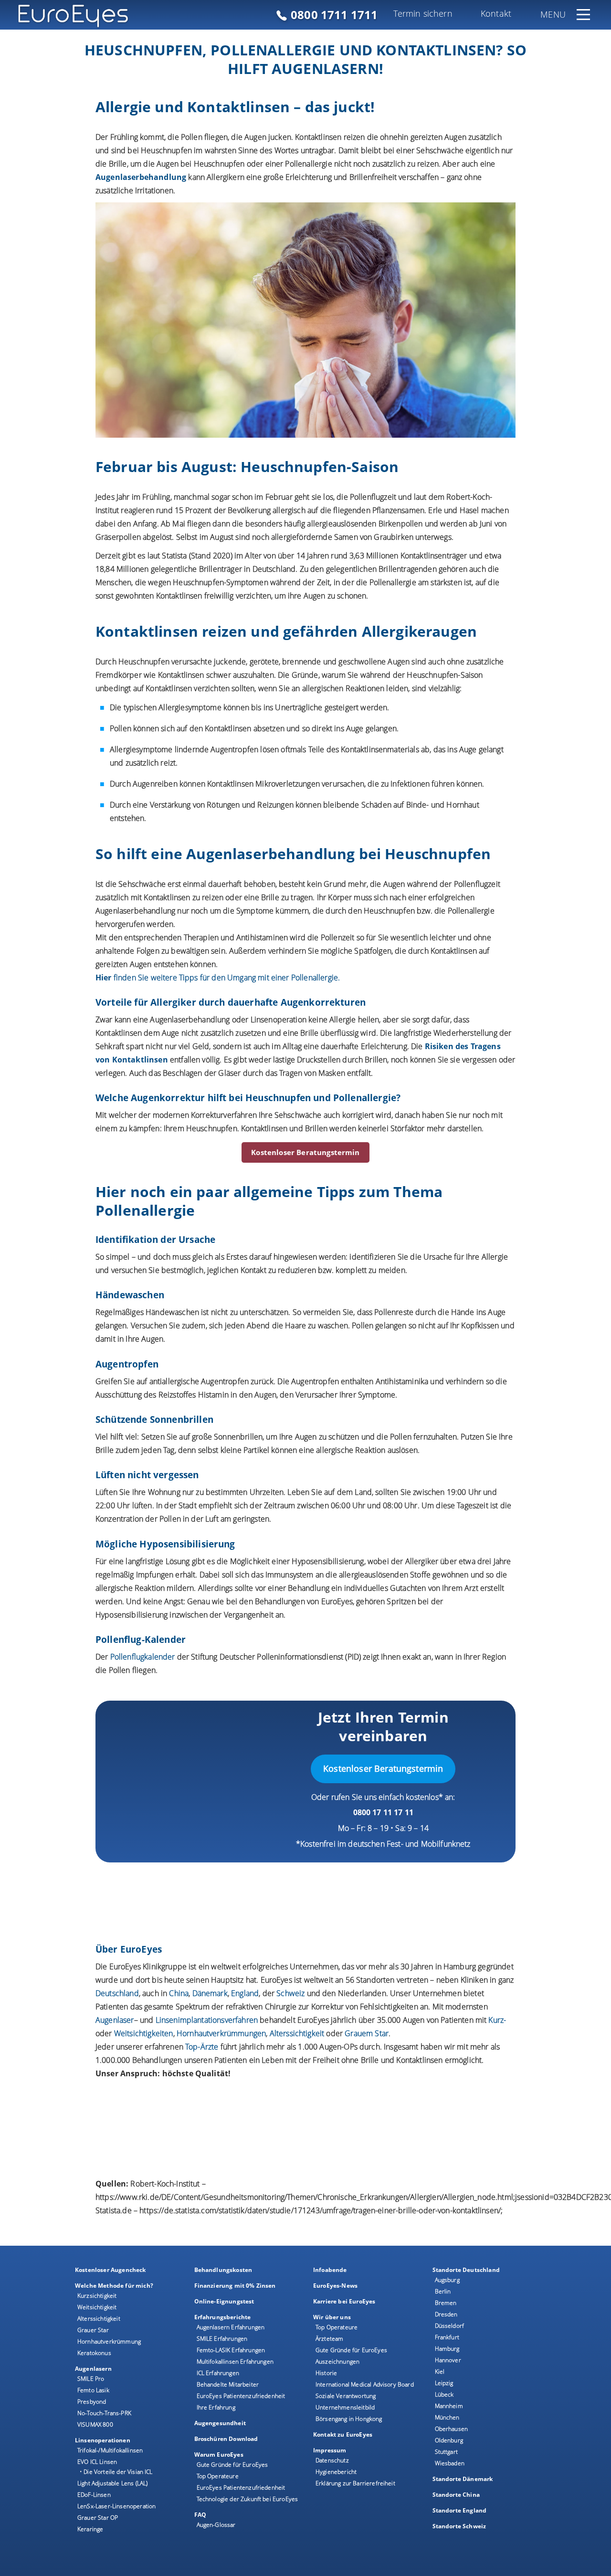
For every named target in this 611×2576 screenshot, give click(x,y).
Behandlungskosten (223, 2270)
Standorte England (460, 2510)
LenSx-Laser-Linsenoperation (116, 2506)
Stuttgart (446, 2452)
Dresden (446, 2314)
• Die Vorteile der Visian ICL (116, 2472)
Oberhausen (452, 2429)
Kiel (440, 2371)
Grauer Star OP (98, 2518)
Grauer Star (93, 2330)
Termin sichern (423, 13)
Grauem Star (367, 2033)
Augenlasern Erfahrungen (231, 2327)
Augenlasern (93, 2369)
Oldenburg (449, 2440)
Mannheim (449, 2406)
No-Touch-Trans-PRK (104, 2413)
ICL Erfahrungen (218, 2373)
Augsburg (447, 2280)
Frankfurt (447, 2337)
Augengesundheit (220, 2423)
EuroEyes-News (335, 2286)
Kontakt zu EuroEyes (343, 2434)
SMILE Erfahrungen (222, 2339)
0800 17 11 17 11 (384, 1812)
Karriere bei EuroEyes (344, 2301)
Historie (326, 2373)
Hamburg (447, 2349)
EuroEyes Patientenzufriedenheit (241, 2396)
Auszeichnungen (337, 2361)
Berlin (443, 2291)
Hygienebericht (336, 2472)
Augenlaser (115, 2020)
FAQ (200, 2515)
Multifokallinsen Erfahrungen (235, 2361)
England (245, 1993)
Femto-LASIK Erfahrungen (231, 2350)
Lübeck (444, 2394)
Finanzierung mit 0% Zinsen (235, 2286)
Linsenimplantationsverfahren (207, 2020)
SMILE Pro (91, 2379)
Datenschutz (332, 2460)
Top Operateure (218, 2476)
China (179, 1993)
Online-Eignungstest (224, 2301)
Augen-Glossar (216, 2525)
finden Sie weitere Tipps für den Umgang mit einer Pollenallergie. (218, 978)
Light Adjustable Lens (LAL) (112, 2483)
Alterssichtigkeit (99, 2318)
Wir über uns (332, 2317)
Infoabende (330, 2270)
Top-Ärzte (202, 2047)
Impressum (330, 2450)
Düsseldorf (450, 2326)
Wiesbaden (450, 2463)
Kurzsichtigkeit (97, 2296)
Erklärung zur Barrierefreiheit (355, 2483)
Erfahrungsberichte (223, 2317)
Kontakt (496, 13)
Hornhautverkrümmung (109, 2341)
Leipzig (444, 2383)
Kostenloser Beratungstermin (305, 1152)
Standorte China (456, 2495)
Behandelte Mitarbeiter (228, 2384)
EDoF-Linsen (94, 2495)
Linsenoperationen (103, 2440)
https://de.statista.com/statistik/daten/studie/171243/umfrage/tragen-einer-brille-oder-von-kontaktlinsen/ (320, 2210)
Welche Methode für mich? (114, 2286)
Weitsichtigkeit (97, 2307)
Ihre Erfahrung (216, 2407)
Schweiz (290, 1993)
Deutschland (117, 1993)
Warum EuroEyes (219, 2455)
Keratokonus (94, 2353)
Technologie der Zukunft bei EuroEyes (248, 2499)
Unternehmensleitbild (345, 2407)
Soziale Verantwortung (346, 2396)
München (447, 2417)
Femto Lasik (93, 2390)
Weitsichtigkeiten (144, 2033)
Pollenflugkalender (143, 1657)
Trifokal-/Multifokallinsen (110, 2450)
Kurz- (497, 2020)
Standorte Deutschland (466, 2270)
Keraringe (90, 2529)
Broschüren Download (226, 2439)
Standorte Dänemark (463, 2479)
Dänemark (210, 1993)
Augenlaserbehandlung (141, 177)
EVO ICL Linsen (97, 2462)
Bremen (446, 2303)
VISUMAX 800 (95, 2424)
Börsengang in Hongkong (349, 2419)
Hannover (448, 2360)
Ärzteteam (329, 2339)
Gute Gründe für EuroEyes (232, 2465)
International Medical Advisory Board (365, 2384)
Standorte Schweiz (459, 2526)
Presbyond (92, 2402)
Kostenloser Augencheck (111, 2270)
